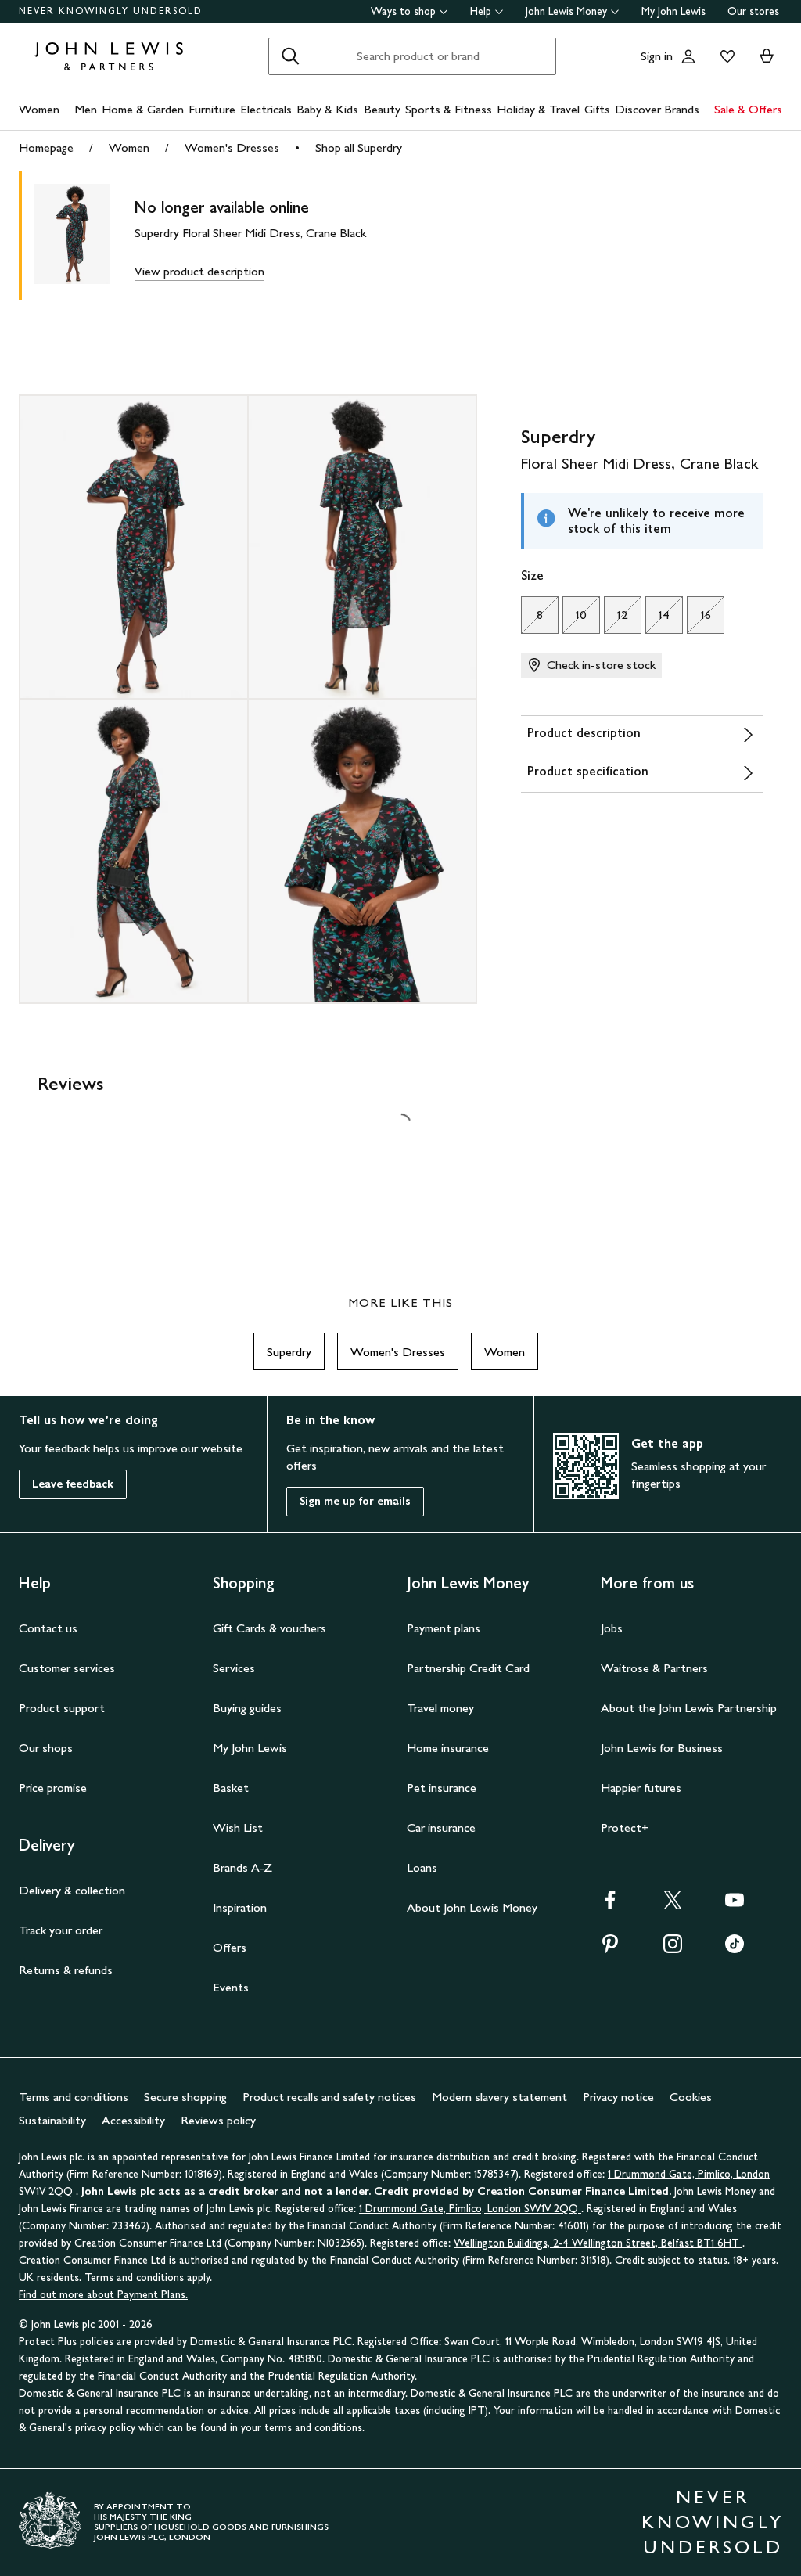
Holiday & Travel (538, 109)
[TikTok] (735, 1949)
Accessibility (133, 2120)
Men (86, 109)
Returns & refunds (66, 1970)
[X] (673, 1905)
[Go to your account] (688, 56)
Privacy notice (618, 2097)
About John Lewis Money (472, 1907)
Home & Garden (143, 109)
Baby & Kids (327, 109)
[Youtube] (735, 1905)
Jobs (612, 1628)
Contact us (48, 1628)
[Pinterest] (610, 1949)
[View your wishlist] (724, 56)
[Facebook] (610, 1905)
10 (575, 619)
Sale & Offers (748, 109)
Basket (231, 1788)
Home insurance (448, 1748)
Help (481, 11)
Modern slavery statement (499, 2097)
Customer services (67, 1668)
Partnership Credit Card (468, 1668)
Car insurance (441, 1828)
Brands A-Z (242, 1867)
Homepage (46, 148)
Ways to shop (403, 11)
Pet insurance (442, 1788)
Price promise (53, 1788)
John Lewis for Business (662, 1748)
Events (231, 1987)
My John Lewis (673, 11)
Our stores (753, 11)
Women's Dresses (232, 148)
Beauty (382, 109)
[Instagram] (673, 1949)
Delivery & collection (72, 1890)
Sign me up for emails (355, 1501)
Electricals (266, 109)
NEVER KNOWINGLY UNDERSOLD (111, 11)
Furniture (212, 109)
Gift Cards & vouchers (269, 1628)
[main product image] (84, 236)
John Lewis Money (566, 11)
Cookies (691, 2097)
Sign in (657, 56)
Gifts (597, 109)
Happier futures (641, 1788)
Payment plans (444, 1628)
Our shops (46, 1748)
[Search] (290, 56)
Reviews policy (218, 2120)
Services (234, 1668)
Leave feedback (73, 1484)
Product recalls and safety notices (329, 2097)
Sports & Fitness (449, 109)
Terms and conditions (74, 2097)
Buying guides (247, 1708)
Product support (62, 1708)
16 (699, 619)
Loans (422, 1867)
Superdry (289, 1352)
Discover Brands (657, 109)
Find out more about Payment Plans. (103, 2295)
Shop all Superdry (359, 148)
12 (616, 619)
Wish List (238, 1828)
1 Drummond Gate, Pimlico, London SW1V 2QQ (470, 2209)
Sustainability (52, 2120)
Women (39, 109)
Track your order (61, 1930)
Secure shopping (185, 2097)
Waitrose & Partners (654, 1668)
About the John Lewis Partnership (689, 1708)
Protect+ (625, 1828)
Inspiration (240, 1907)
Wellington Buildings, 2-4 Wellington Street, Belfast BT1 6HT (598, 2243)
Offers (230, 1947)
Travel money (440, 1708)
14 (658, 619)
